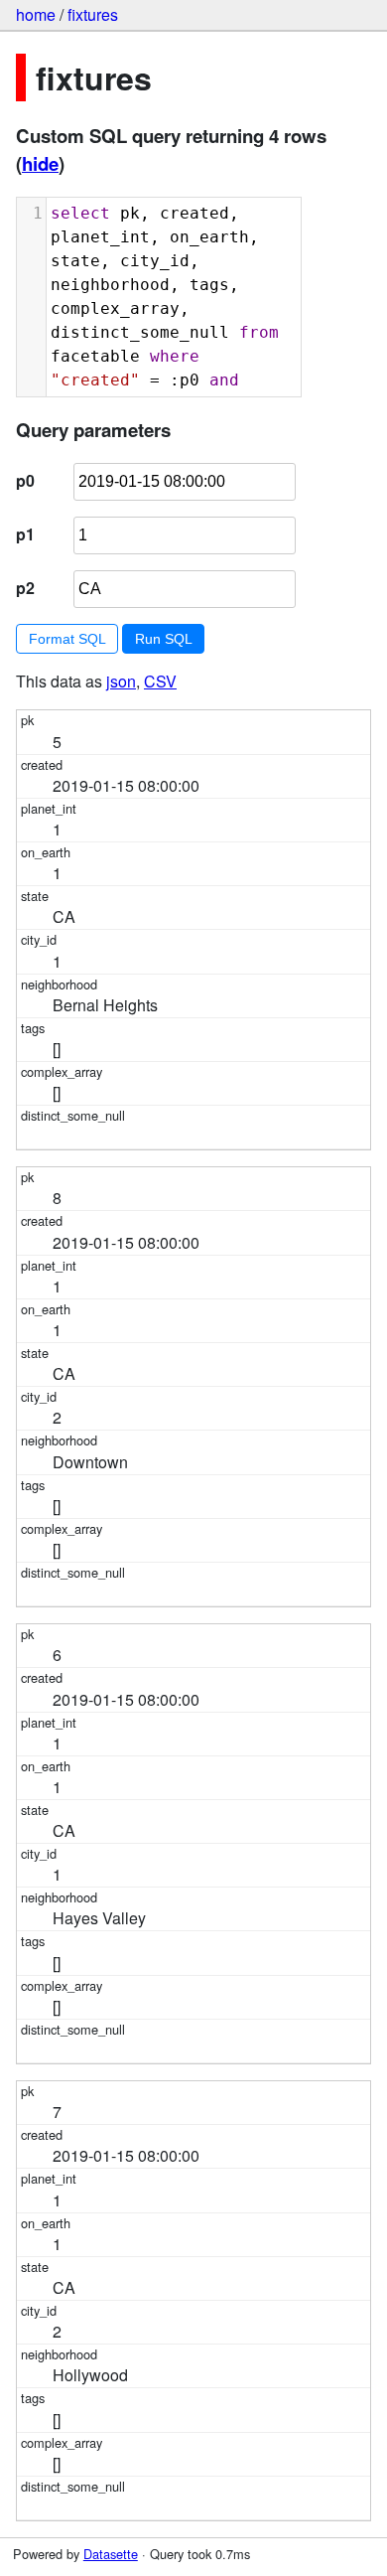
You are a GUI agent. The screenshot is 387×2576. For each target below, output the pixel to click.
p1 (25, 534)
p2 (25, 588)
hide (40, 163)
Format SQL (67, 639)
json (121, 681)
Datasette (111, 2554)
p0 (25, 480)
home (36, 14)
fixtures (93, 14)
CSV (160, 681)
